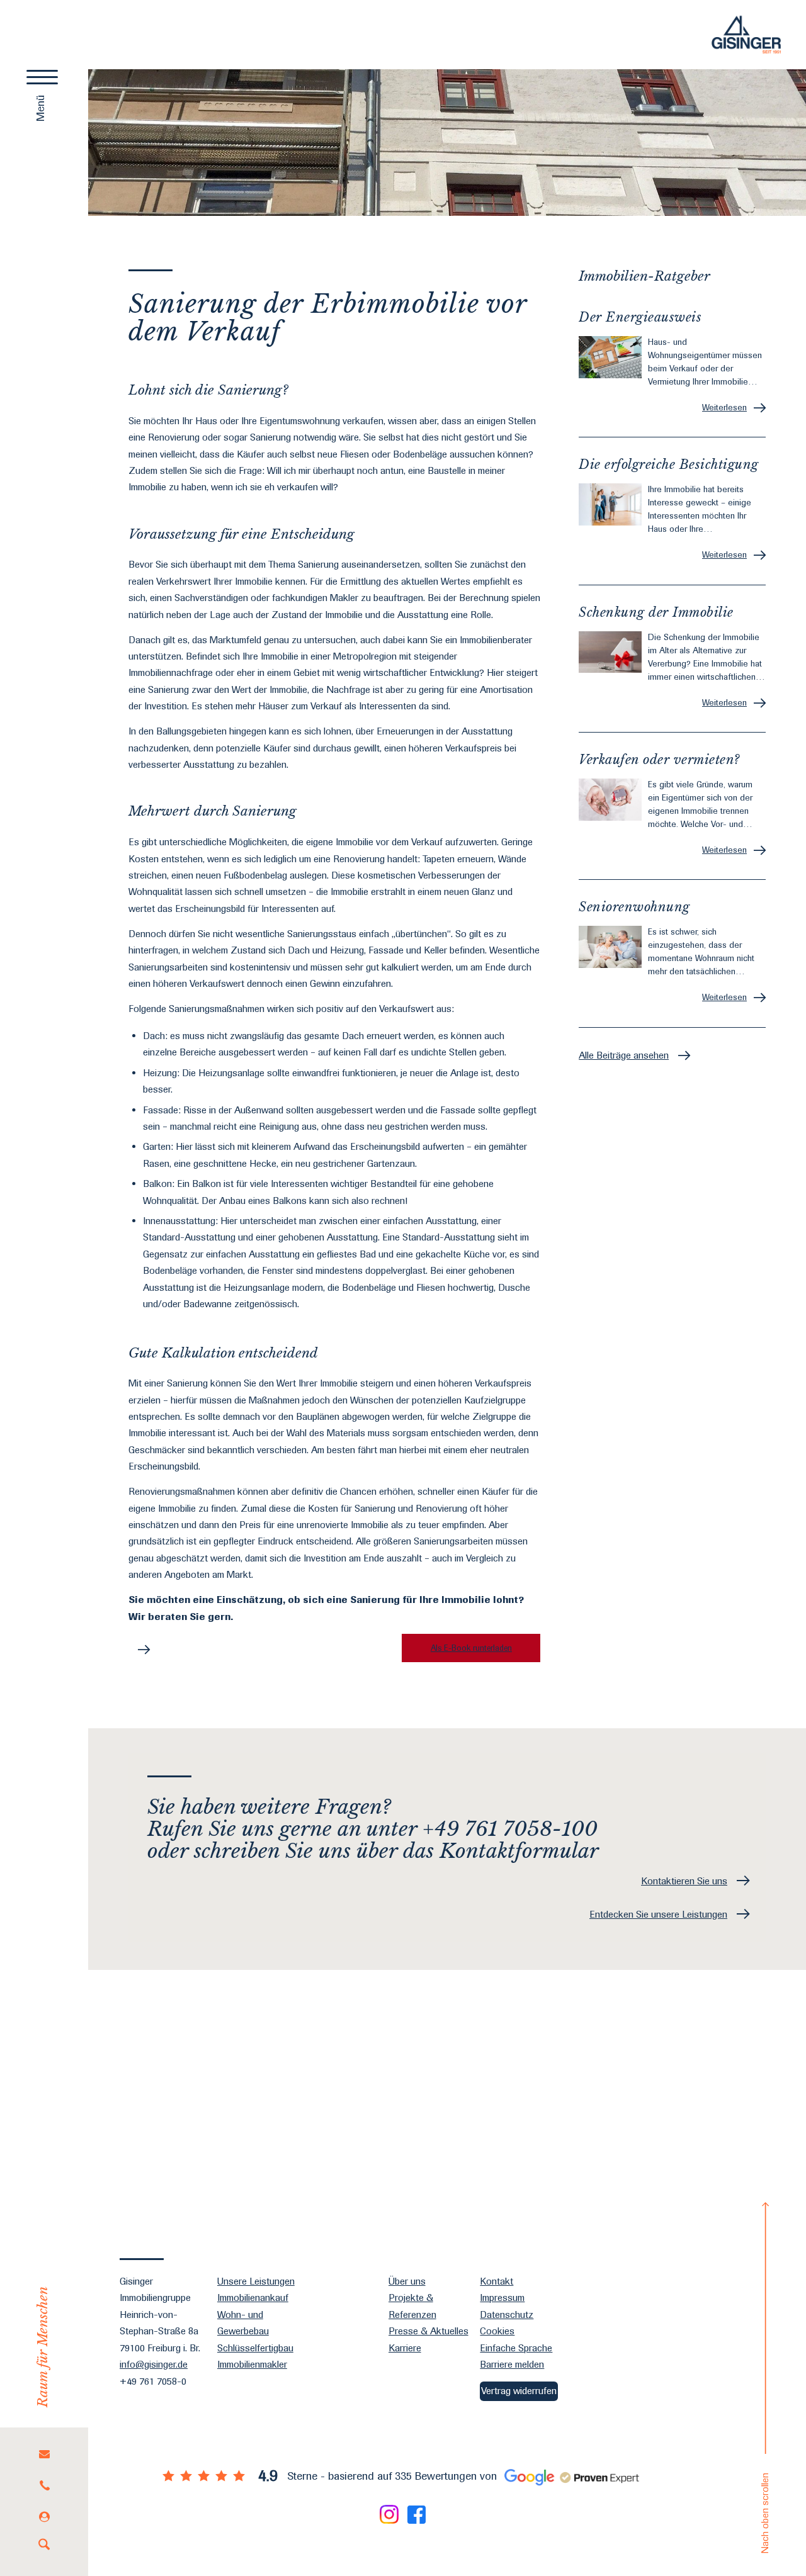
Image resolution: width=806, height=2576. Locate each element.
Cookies (497, 2331)
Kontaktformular (519, 1851)
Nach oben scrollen (765, 2513)
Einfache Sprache (516, 2348)
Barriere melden (512, 2364)
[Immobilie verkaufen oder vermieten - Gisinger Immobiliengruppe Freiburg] (610, 800)
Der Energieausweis (640, 317)
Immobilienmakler (252, 2364)
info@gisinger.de (154, 2364)
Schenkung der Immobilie (656, 612)
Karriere (405, 2348)
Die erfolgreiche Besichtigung (669, 464)
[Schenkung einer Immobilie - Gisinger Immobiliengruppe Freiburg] (610, 652)
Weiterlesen (724, 407)
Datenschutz (507, 2314)
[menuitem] (44, 2454)
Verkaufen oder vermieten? (659, 760)
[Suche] (44, 2545)
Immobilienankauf (253, 2298)
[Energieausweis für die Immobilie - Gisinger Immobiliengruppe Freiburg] (610, 357)
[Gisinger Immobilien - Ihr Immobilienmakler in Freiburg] (746, 35)
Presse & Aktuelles (429, 2331)
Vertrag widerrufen (519, 2391)
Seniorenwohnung (634, 907)
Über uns (407, 2281)
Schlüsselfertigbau (255, 2348)
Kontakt (497, 2281)
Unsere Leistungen (256, 2281)
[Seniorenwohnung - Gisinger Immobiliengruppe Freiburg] (610, 947)
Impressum (502, 2298)
